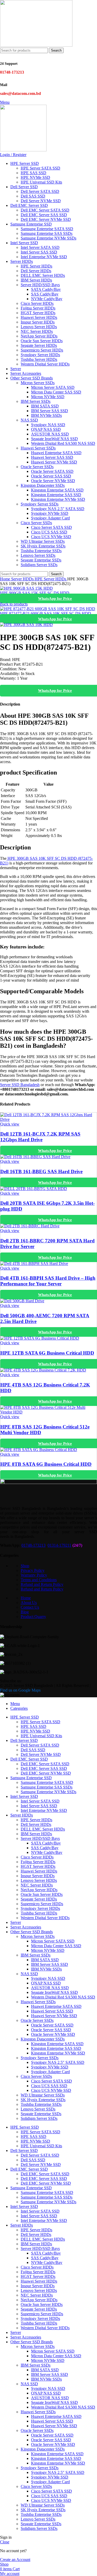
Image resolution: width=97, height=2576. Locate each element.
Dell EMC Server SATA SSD (45, 210)
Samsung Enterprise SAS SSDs (47, 233)
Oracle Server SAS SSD (51, 476)
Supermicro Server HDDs (42, 350)
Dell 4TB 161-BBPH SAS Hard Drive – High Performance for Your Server (48, 1281)
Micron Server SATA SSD (53, 387)
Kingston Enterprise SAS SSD (56, 495)
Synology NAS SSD (48, 425)
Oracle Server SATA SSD (52, 471)
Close (5, 2542)
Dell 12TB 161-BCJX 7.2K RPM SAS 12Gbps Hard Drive (40, 1137)
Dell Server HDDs (36, 271)
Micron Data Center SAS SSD (56, 392)
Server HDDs (23, 579)
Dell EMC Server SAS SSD (44, 215)
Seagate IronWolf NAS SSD (54, 439)
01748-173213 (33, 1545)
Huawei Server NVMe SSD (54, 462)
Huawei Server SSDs (38, 448)
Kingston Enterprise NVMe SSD (58, 499)
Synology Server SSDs (40, 504)
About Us (29, 1603)
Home (6, 579)
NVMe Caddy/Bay (47, 299)
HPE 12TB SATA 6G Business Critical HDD (47, 1353)
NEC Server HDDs (37, 331)
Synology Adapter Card (50, 518)
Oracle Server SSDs (37, 467)
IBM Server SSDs (36, 401)
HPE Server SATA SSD (40, 168)
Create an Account (15, 2560)
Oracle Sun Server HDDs (42, 341)
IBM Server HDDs (36, 280)
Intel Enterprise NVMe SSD (44, 257)
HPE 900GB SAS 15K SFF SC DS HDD (35, 593)
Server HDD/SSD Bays (40, 285)
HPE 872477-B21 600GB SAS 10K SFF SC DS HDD (46, 613)
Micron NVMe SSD (48, 397)
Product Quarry (33, 1617)
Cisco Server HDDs (37, 303)
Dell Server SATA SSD (40, 191)
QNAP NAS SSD (46, 429)
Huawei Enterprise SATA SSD (56, 453)
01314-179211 (59, 1545)
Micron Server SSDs (38, 383)
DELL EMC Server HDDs (43, 275)
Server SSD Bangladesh (20, 1085)
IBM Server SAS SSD (50, 411)
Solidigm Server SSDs (39, 565)
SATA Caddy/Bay (46, 289)
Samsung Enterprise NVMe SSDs (48, 238)
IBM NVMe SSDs (46, 415)
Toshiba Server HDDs (39, 359)
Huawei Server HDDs (39, 317)
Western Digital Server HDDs (45, 364)
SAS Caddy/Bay (45, 294)
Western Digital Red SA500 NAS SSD (63, 443)
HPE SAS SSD (33, 173)
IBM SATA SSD (45, 406)
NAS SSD (29, 420)
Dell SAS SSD (33, 196)
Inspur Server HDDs (38, 322)
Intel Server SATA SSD (40, 247)
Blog (25, 1612)
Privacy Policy (33, 1570)
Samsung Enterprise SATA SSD (47, 229)
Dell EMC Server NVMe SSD (46, 219)
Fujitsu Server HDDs (38, 308)
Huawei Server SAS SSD (52, 457)
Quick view (10, 1124)
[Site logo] (36, 45)
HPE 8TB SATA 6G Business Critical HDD (46, 1464)
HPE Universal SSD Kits (41, 182)
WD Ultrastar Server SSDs (43, 541)
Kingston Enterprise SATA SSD (57, 490)
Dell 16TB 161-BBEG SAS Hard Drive (41, 1171)
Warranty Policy (34, 1575)
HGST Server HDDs (38, 313)
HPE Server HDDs (36, 266)
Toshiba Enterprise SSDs (41, 551)
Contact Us (30, 1607)
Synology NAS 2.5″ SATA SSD (58, 509)
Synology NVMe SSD (50, 513)
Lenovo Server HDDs (39, 327)
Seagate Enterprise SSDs (41, 560)
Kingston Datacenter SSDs (43, 485)
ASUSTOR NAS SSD (50, 434)
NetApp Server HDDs (39, 336)
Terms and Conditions (39, 1580)
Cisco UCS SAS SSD (49, 532)
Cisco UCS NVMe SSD (51, 537)
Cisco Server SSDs (36, 523)
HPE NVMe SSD (35, 177)
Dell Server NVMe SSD (41, 201)
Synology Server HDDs (40, 355)
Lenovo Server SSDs (38, 555)
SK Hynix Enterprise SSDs (43, 546)
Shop (25, 1566)
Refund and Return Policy (42, 1584)
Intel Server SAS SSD (39, 252)
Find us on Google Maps (20, 1690)
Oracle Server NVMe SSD (53, 481)
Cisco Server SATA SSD (51, 527)
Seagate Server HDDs (39, 345)
